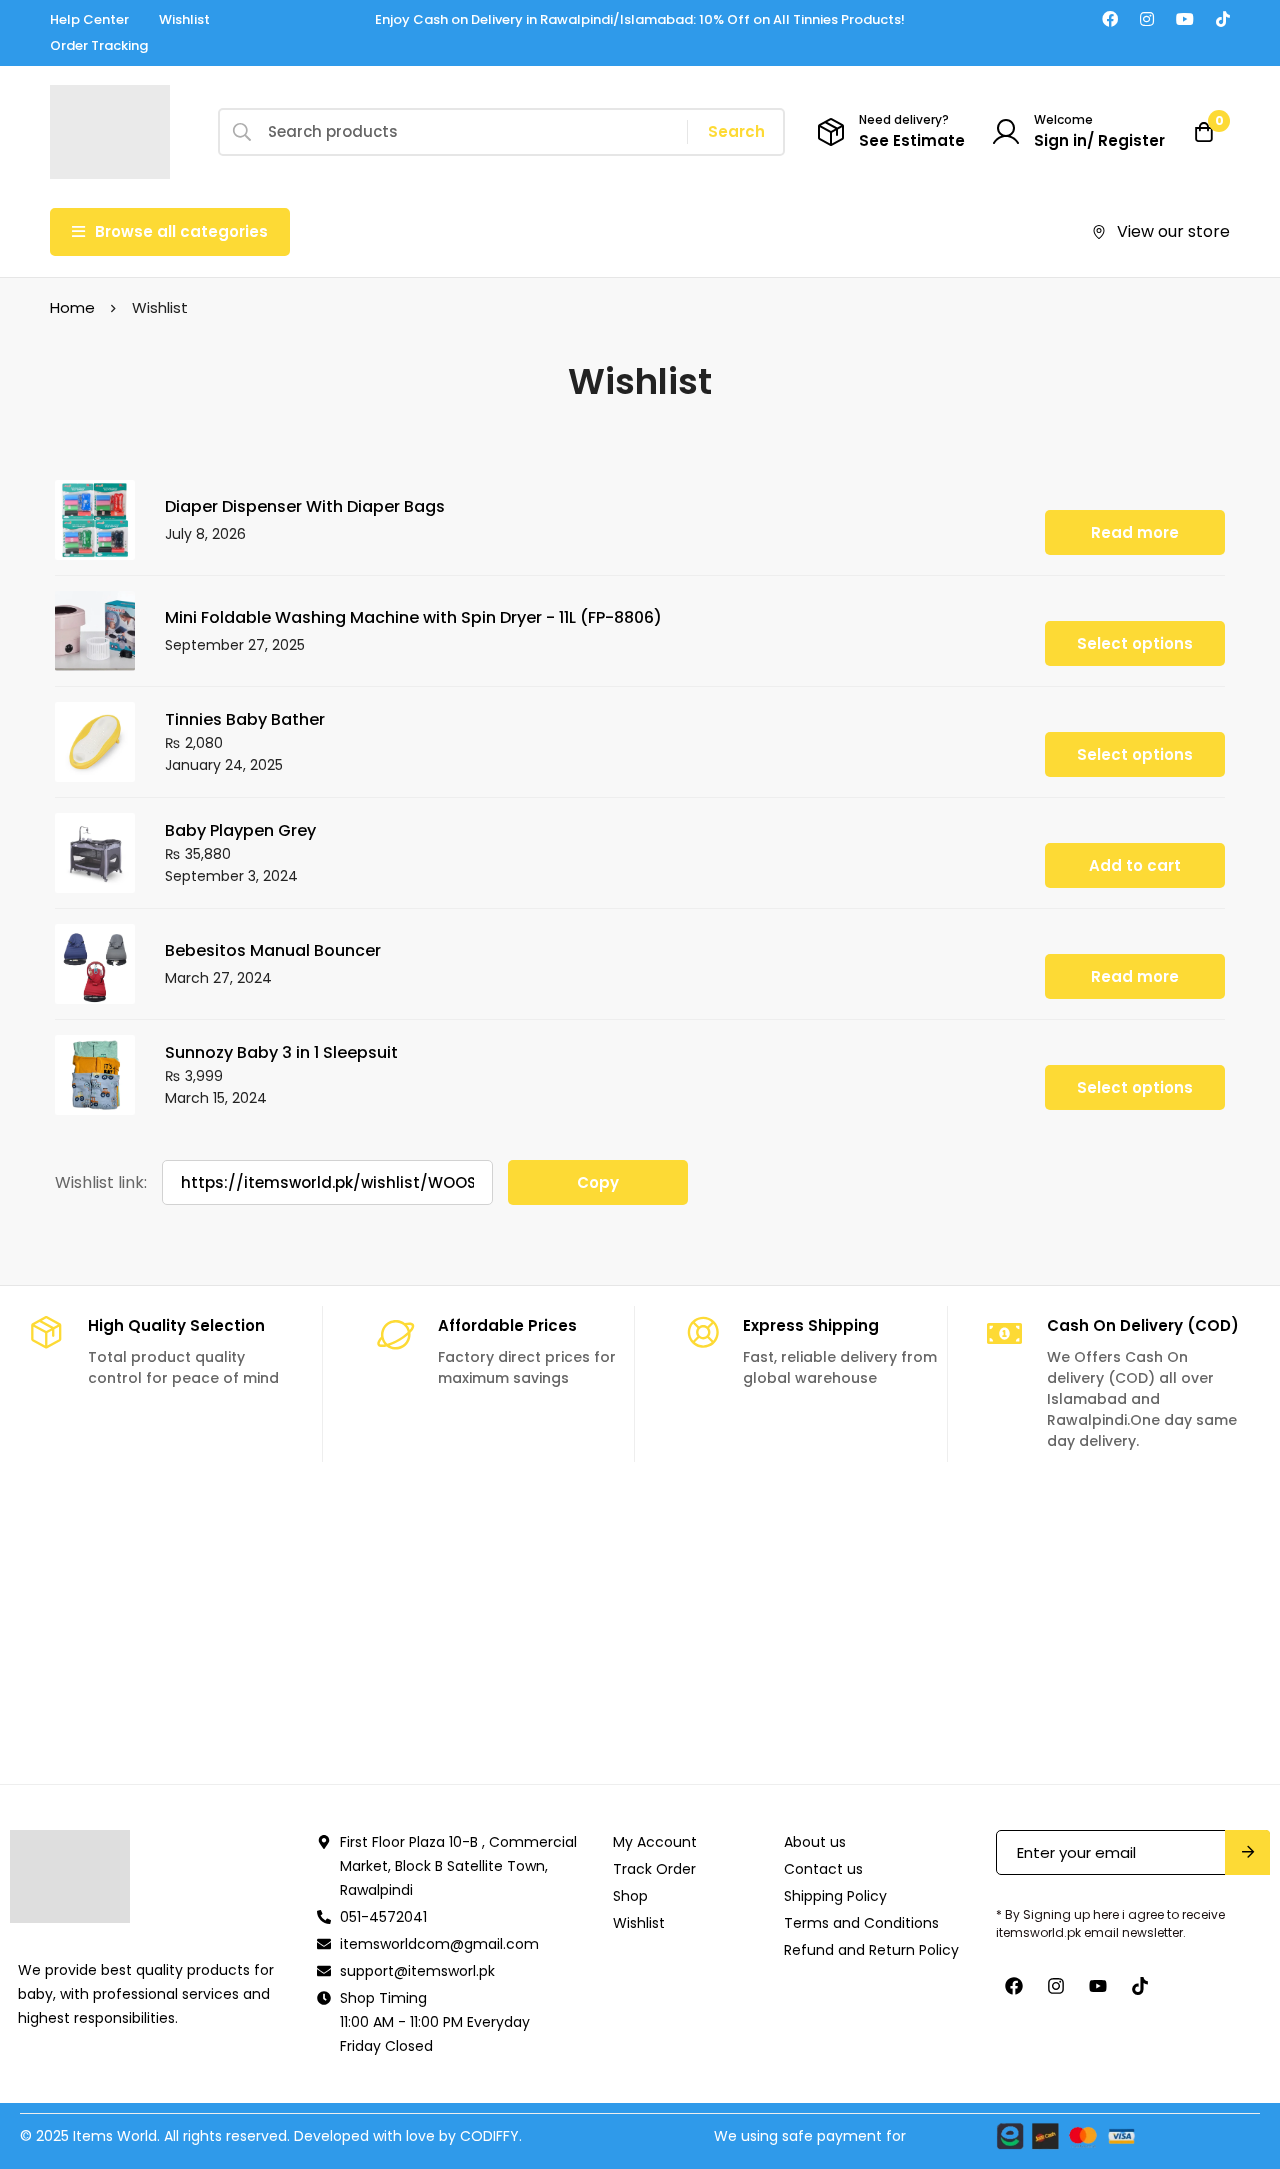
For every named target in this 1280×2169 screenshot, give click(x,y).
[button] (1135, 865)
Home (72, 307)
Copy (598, 1182)
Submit (1247, 1852)
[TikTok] (1223, 19)
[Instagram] (1147, 19)
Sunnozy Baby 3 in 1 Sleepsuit (281, 1052)
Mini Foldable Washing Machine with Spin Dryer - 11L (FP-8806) (413, 617)
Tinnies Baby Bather (245, 719)
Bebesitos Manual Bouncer (273, 950)
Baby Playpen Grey (240, 830)
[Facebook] (1110, 19)
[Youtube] (1185, 19)
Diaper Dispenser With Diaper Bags (305, 506)
